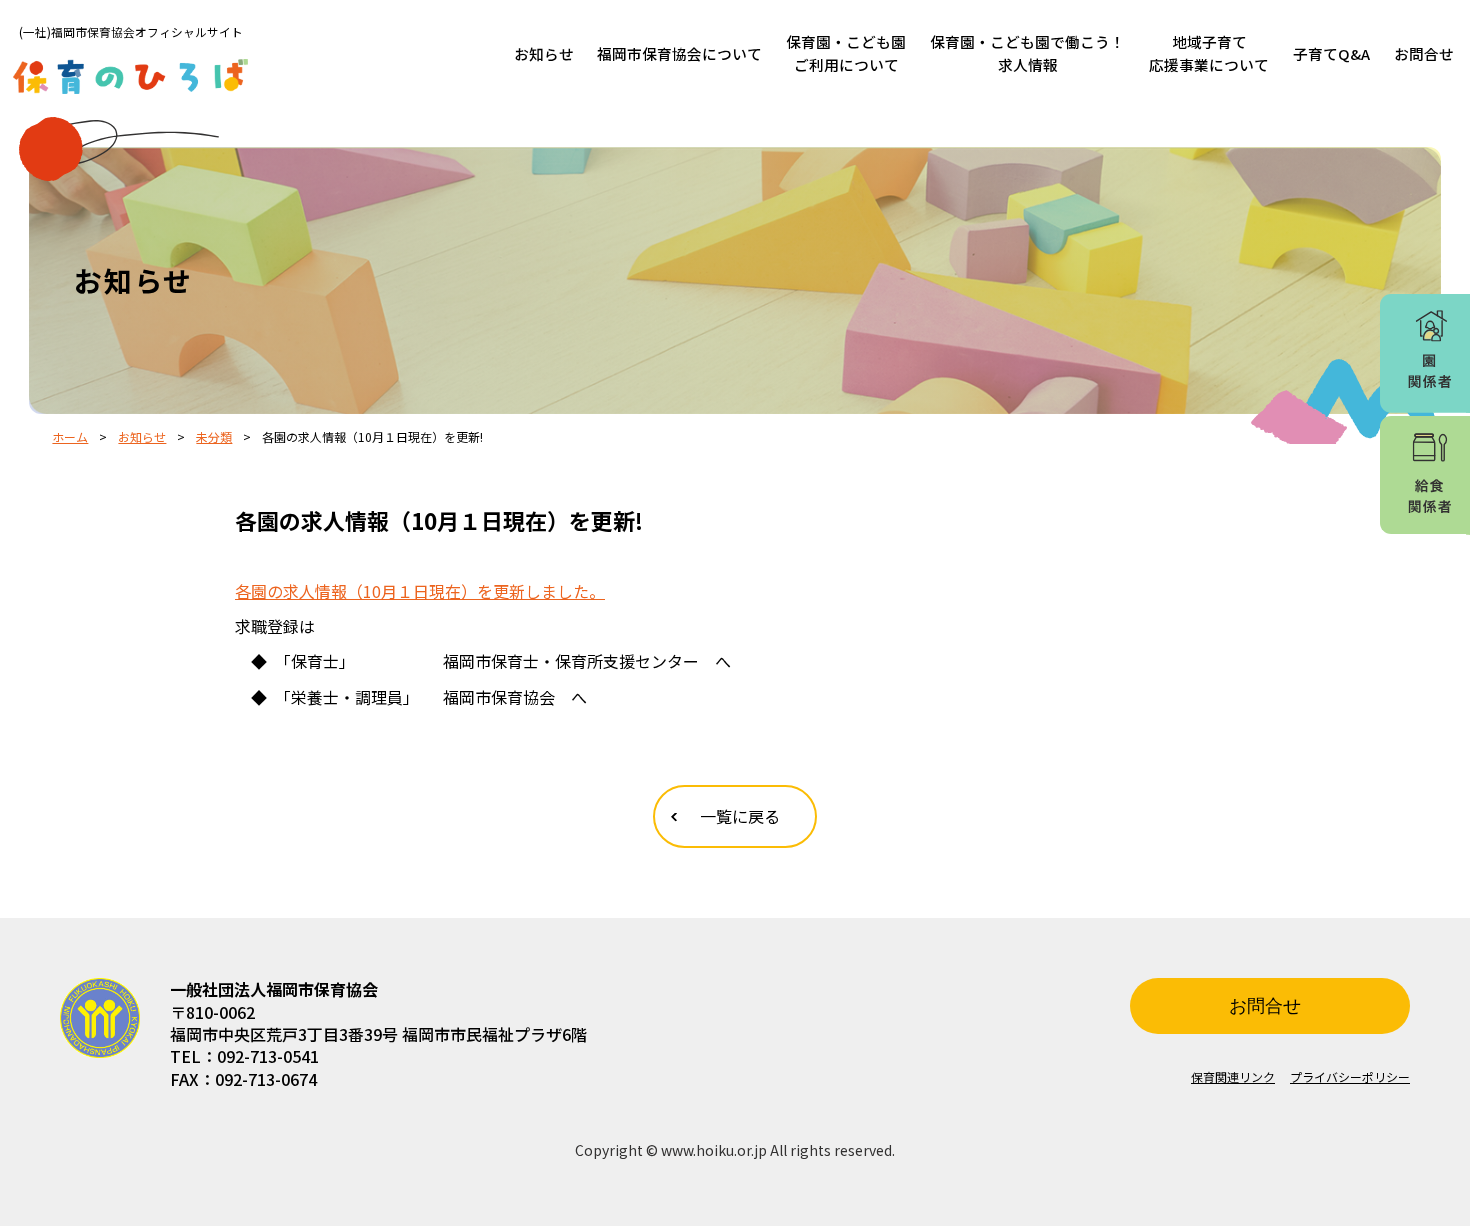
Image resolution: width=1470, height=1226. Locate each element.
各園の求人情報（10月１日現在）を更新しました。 (420, 591)
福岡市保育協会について (679, 53)
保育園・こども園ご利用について (846, 53)
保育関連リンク (1233, 1076)
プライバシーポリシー (1350, 1076)
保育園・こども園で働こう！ (1027, 53)
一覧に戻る (740, 816)
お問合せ (1424, 53)
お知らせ (544, 53)
